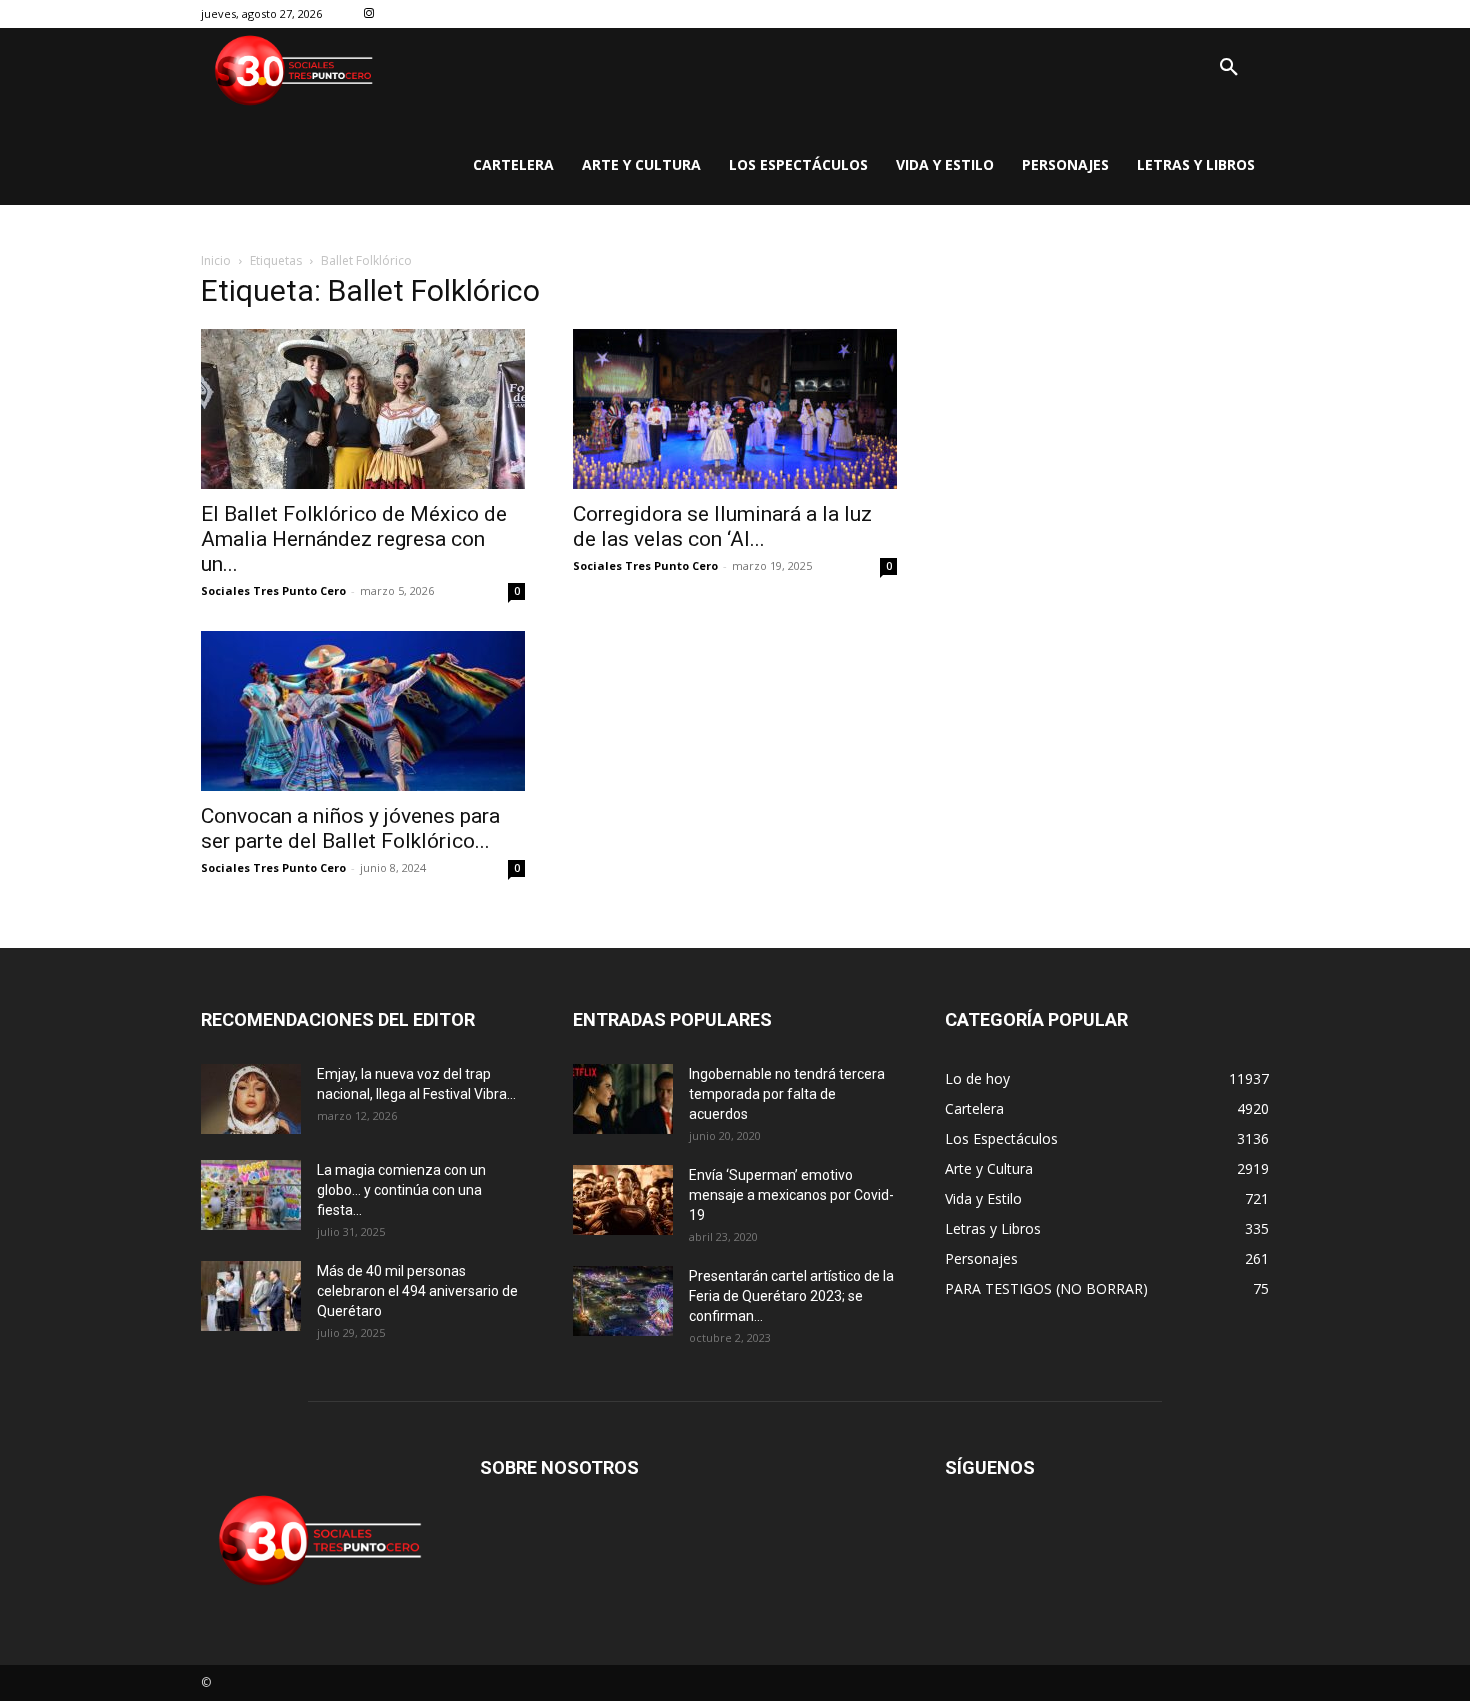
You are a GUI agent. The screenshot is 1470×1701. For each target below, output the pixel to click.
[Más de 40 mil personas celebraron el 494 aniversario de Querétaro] (251, 1296)
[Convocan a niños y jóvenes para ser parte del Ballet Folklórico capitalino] (363, 711)
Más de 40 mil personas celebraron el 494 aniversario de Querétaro (417, 1291)
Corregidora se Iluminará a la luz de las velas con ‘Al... (722, 526)
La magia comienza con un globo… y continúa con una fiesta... (401, 1190)
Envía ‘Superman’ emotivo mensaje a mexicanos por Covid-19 (791, 1195)
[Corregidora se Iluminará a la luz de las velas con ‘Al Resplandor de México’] (735, 409)
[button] (1229, 68)
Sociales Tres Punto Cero (273, 590)
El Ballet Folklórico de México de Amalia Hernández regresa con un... (354, 539)
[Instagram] (369, 14)
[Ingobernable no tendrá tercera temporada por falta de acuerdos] (623, 1099)
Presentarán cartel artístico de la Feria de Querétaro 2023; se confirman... (791, 1296)
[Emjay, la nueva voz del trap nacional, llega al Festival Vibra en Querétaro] (251, 1099)
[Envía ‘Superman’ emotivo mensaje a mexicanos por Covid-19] (623, 1200)
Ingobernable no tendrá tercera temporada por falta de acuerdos (787, 1094)
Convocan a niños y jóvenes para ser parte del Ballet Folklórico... (350, 828)
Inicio (216, 260)
